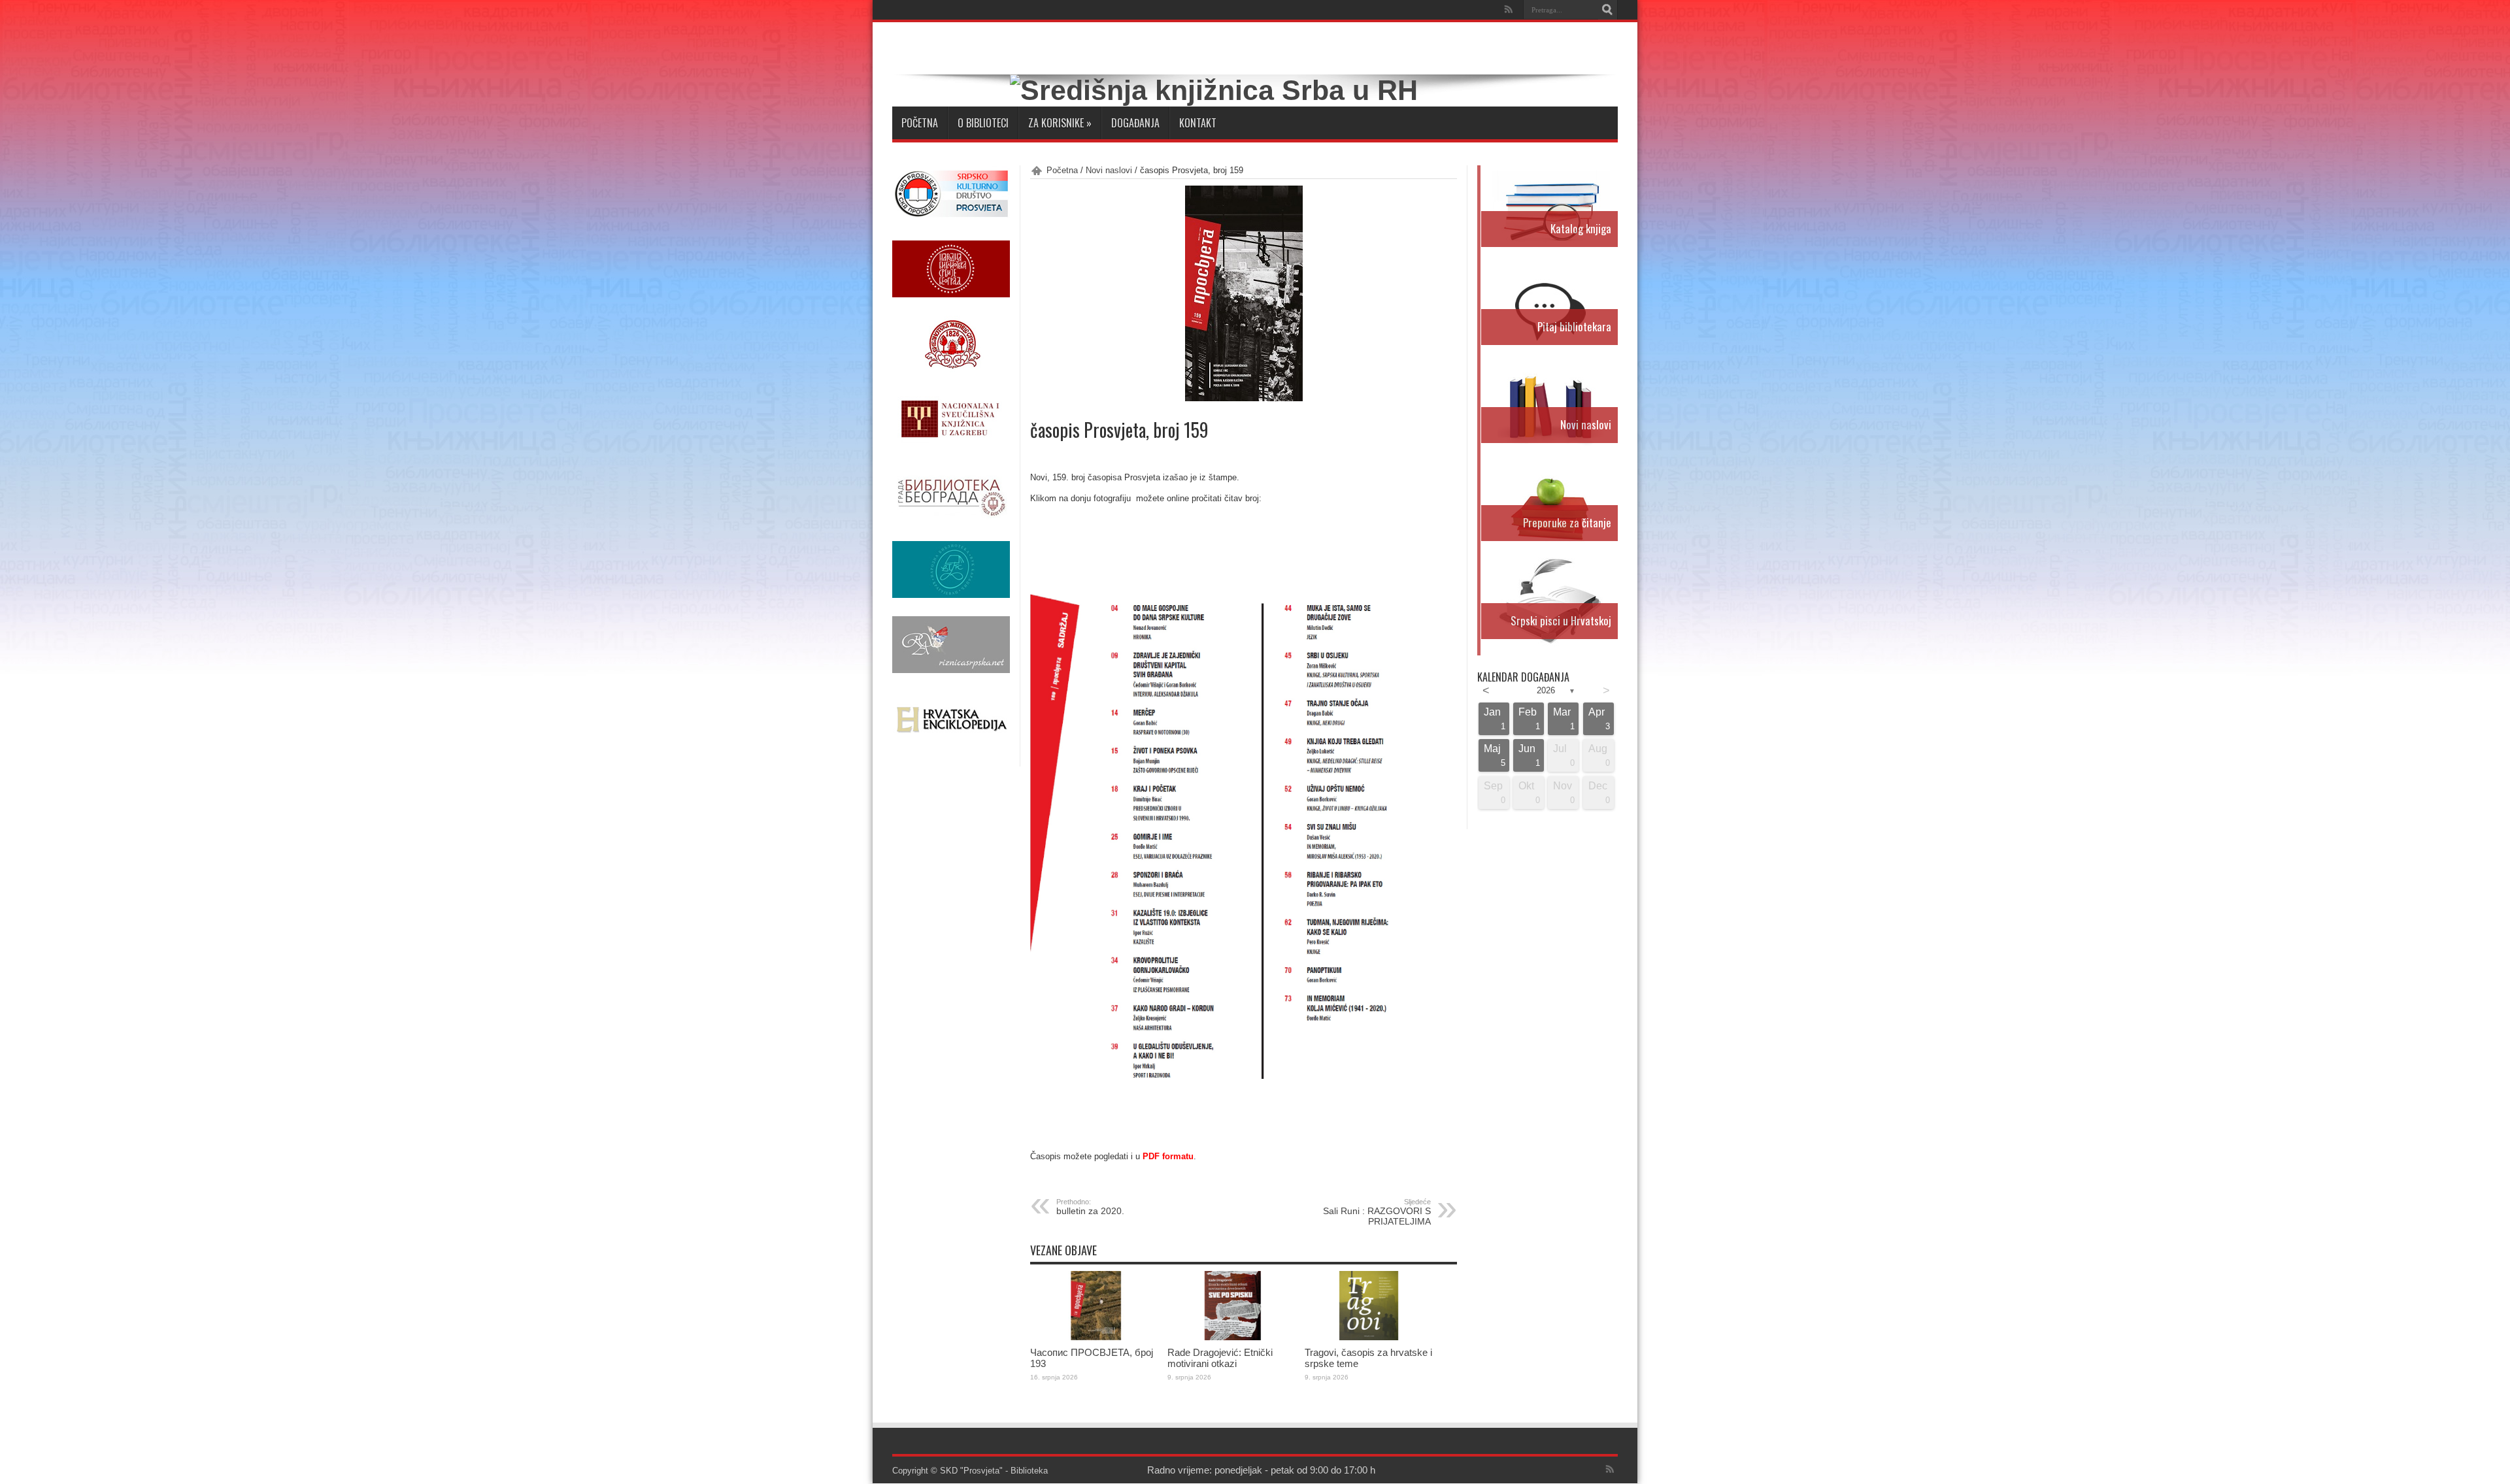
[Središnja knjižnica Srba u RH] (1214, 90)
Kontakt (1198, 123)
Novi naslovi (1109, 170)
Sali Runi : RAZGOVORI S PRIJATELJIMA (1377, 1212)
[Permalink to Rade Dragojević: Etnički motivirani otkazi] (1233, 1337)
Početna (920, 123)
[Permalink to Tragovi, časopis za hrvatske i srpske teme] (1370, 1337)
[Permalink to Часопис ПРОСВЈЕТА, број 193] (1096, 1337)
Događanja (1135, 123)
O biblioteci (983, 123)
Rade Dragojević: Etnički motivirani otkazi (1220, 1358)
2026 (1546, 690)
